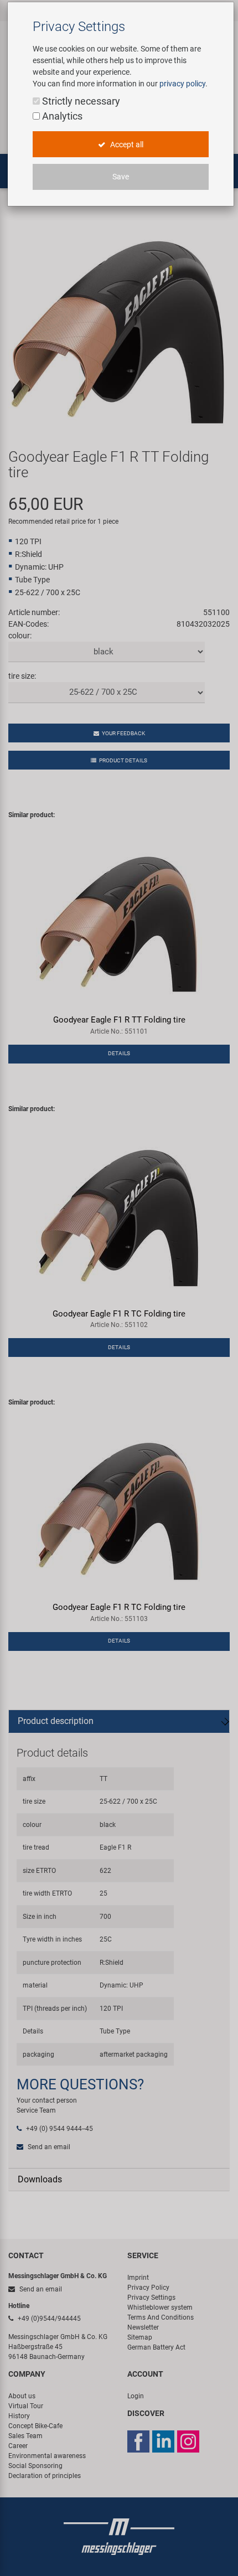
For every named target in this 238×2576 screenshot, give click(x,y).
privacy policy (182, 84)
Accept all (126, 144)
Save (121, 177)
